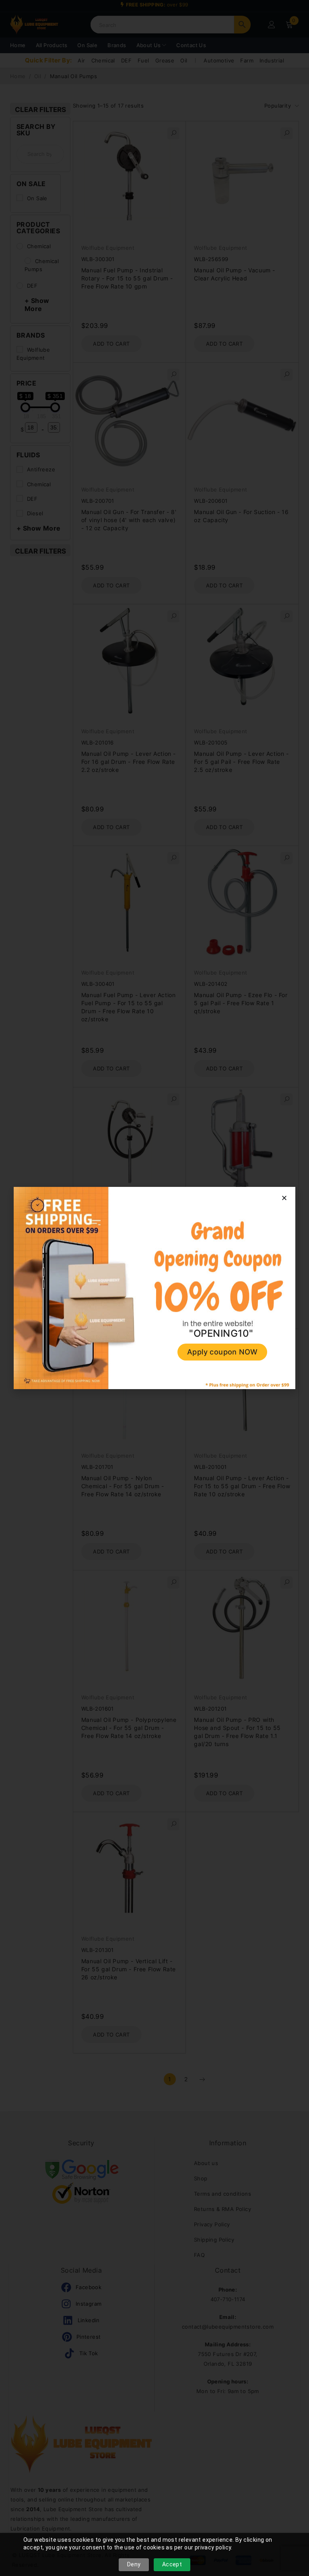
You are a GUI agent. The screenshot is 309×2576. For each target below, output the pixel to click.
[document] (154, 1288)
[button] (284, 1198)
